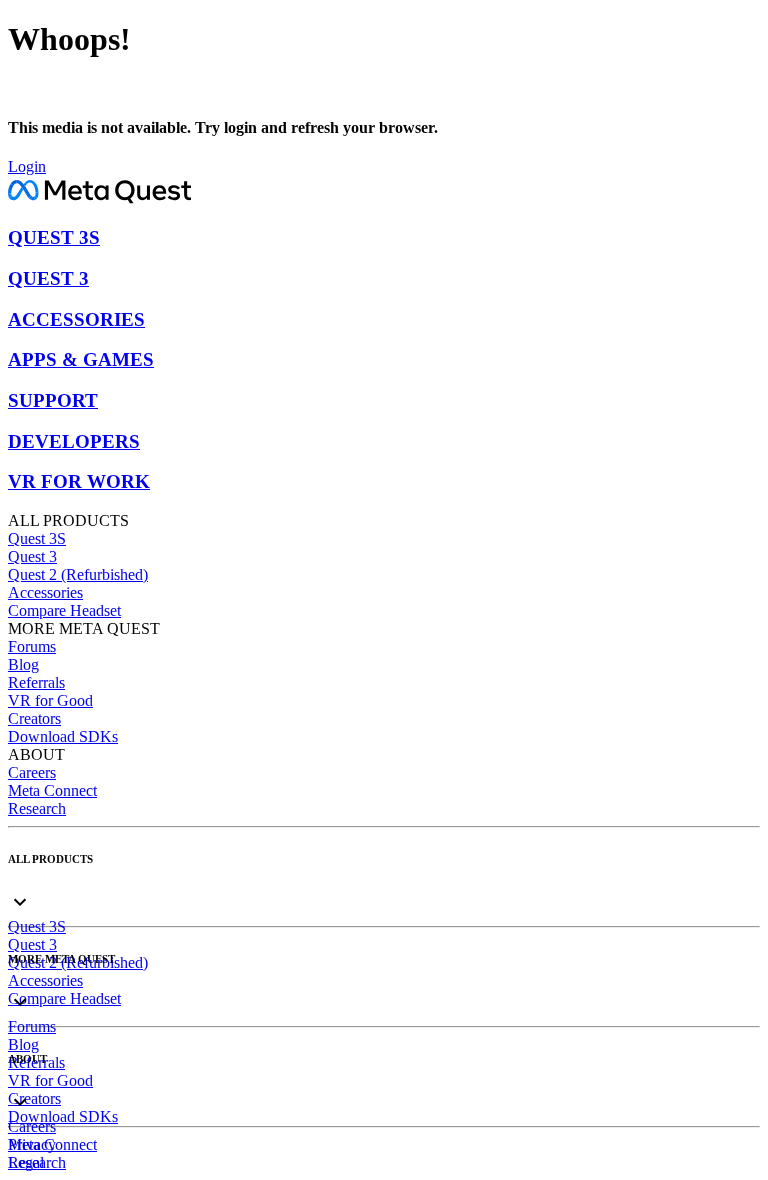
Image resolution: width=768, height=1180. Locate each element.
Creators (34, 718)
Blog (23, 664)
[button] (384, 885)
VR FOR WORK (79, 481)
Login (27, 166)
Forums (32, 646)
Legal (26, 1162)
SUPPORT (53, 400)
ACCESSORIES (76, 319)
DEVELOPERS (74, 441)
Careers (32, 772)
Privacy (32, 1144)
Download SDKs (63, 736)
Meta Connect (52, 790)
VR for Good (50, 700)
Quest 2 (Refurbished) (78, 574)
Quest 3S (37, 538)
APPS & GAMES (81, 359)
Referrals (36, 682)
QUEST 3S (54, 237)
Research (37, 808)
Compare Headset (64, 610)
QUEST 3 (48, 278)
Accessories (45, 592)
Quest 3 (32, 556)
